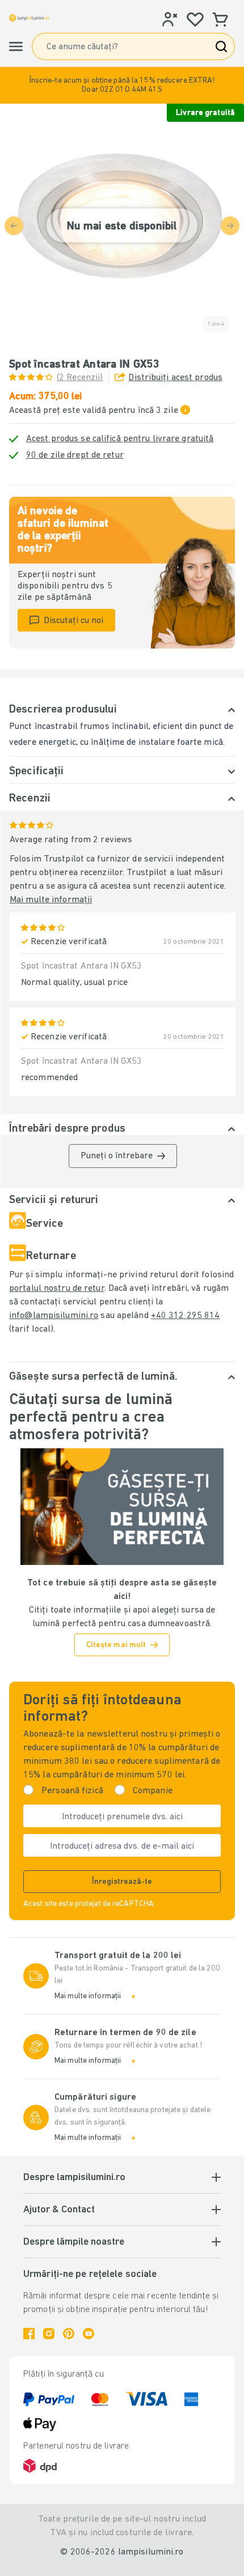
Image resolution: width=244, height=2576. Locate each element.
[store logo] (29, 18)
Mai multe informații (51, 900)
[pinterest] (69, 2334)
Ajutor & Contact (59, 2210)
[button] (122, 85)
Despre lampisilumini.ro (74, 2178)
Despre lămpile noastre (74, 2242)
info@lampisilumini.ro (54, 1316)
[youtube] (89, 2334)
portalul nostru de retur (57, 1289)
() (80, 378)
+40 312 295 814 (186, 1316)
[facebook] (29, 2334)
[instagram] (49, 2334)
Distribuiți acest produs (175, 378)
